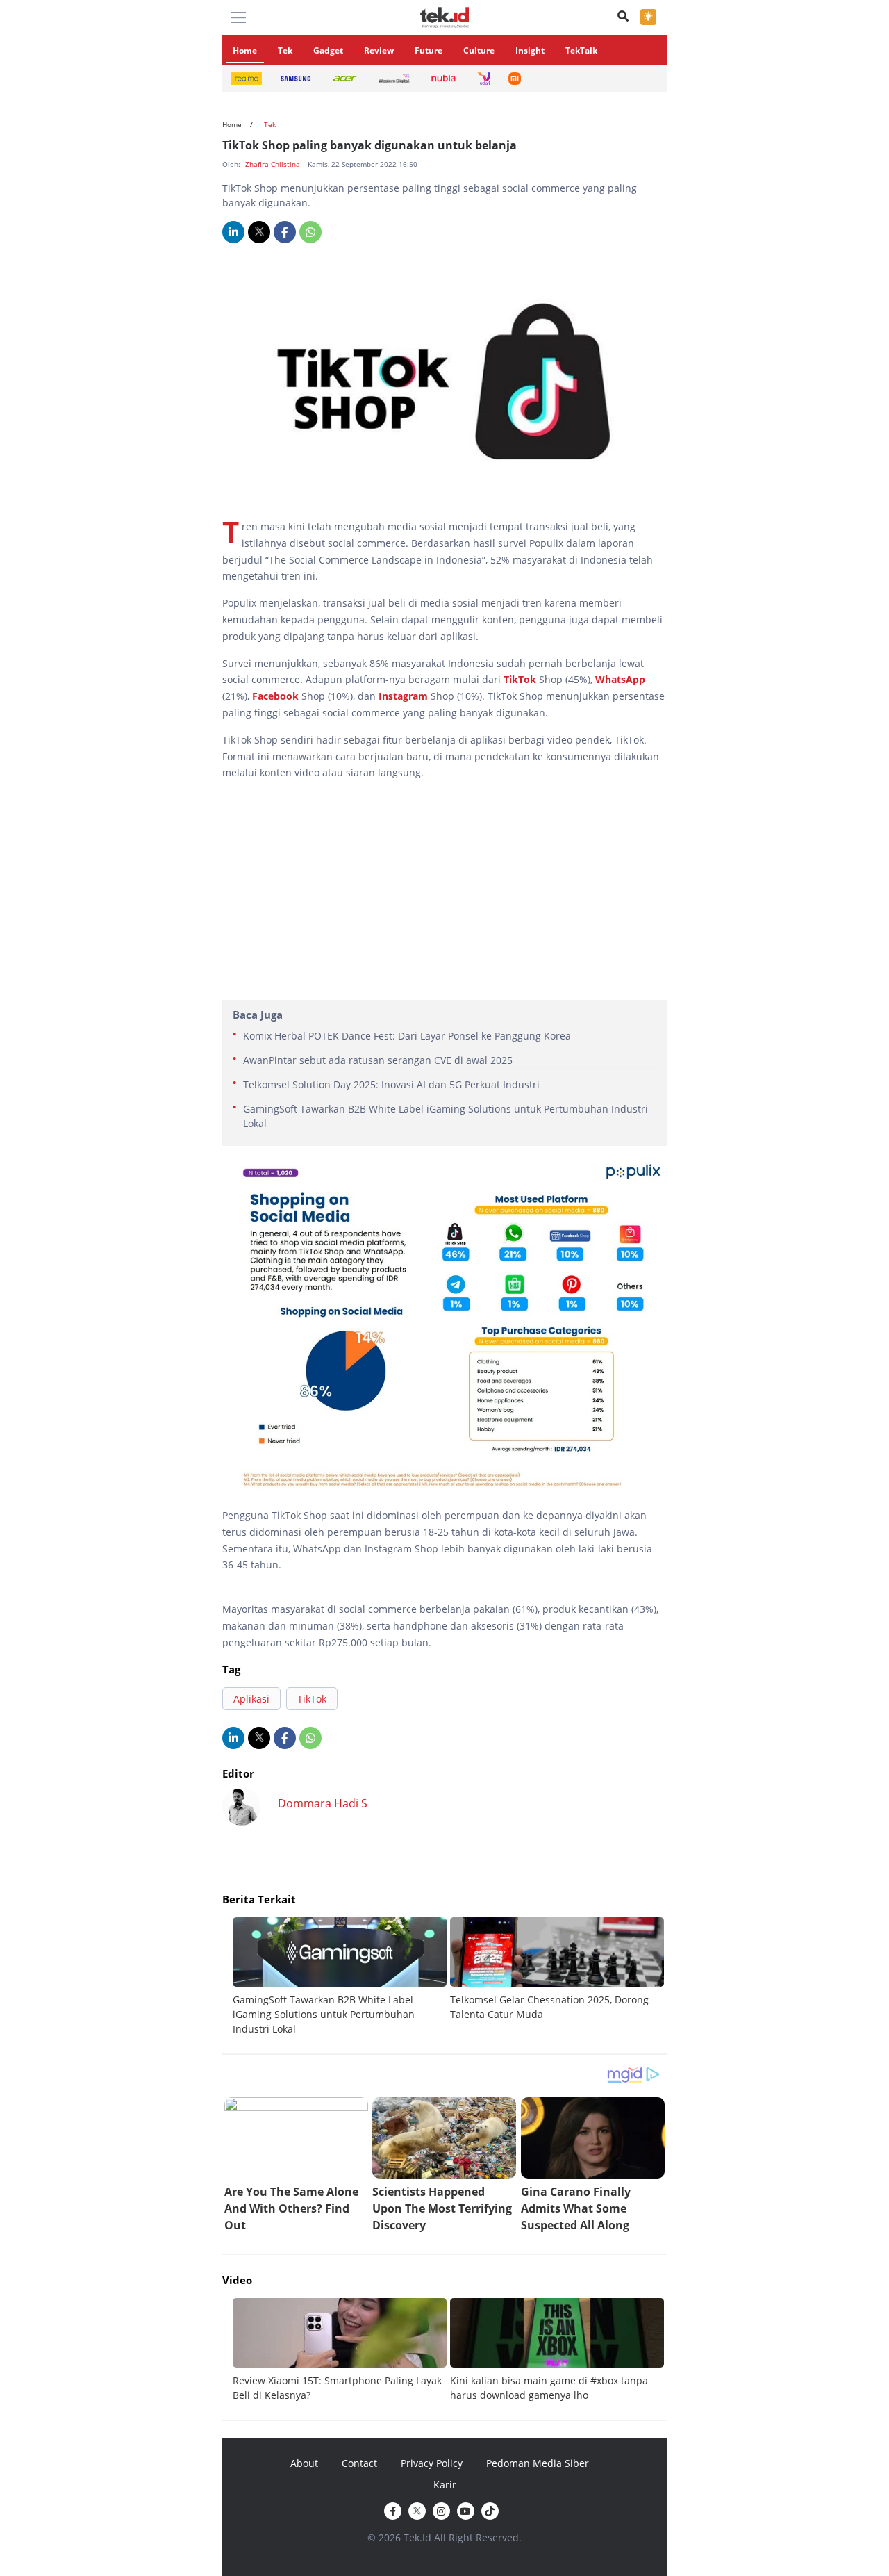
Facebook (275, 696)
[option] (341, 1977)
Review (379, 50)
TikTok (520, 679)
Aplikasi (251, 1699)
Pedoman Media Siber (538, 2463)
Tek (285, 50)
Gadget (328, 50)
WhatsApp (620, 679)
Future (429, 50)
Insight (530, 50)
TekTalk (581, 50)
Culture (479, 50)
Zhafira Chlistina (274, 164)
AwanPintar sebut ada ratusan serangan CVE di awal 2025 (378, 1060)
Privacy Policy (432, 2463)
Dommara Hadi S (323, 1803)
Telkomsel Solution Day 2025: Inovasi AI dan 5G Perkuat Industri (391, 1084)
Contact (359, 2463)
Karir (445, 2485)
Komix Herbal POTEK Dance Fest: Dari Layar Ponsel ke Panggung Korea (407, 1036)
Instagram (403, 696)
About (304, 2463)
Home (245, 50)
